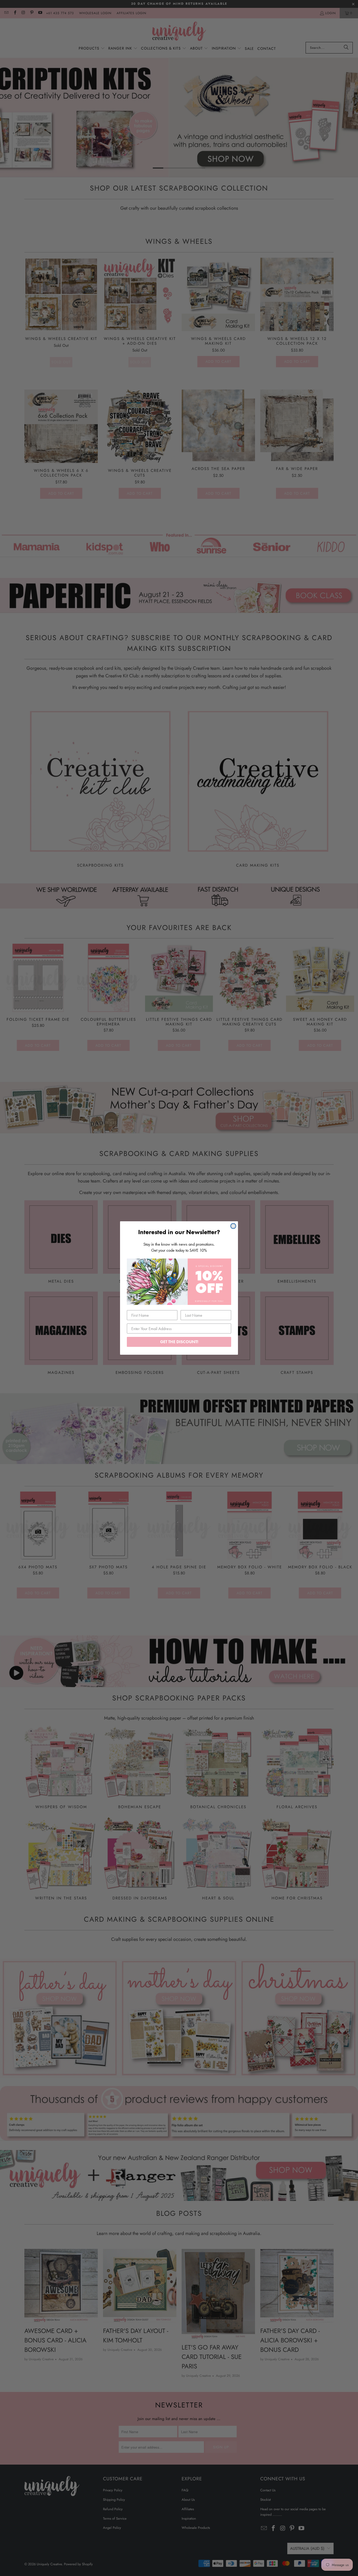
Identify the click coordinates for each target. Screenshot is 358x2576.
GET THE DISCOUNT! (179, 1342)
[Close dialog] (233, 1226)
